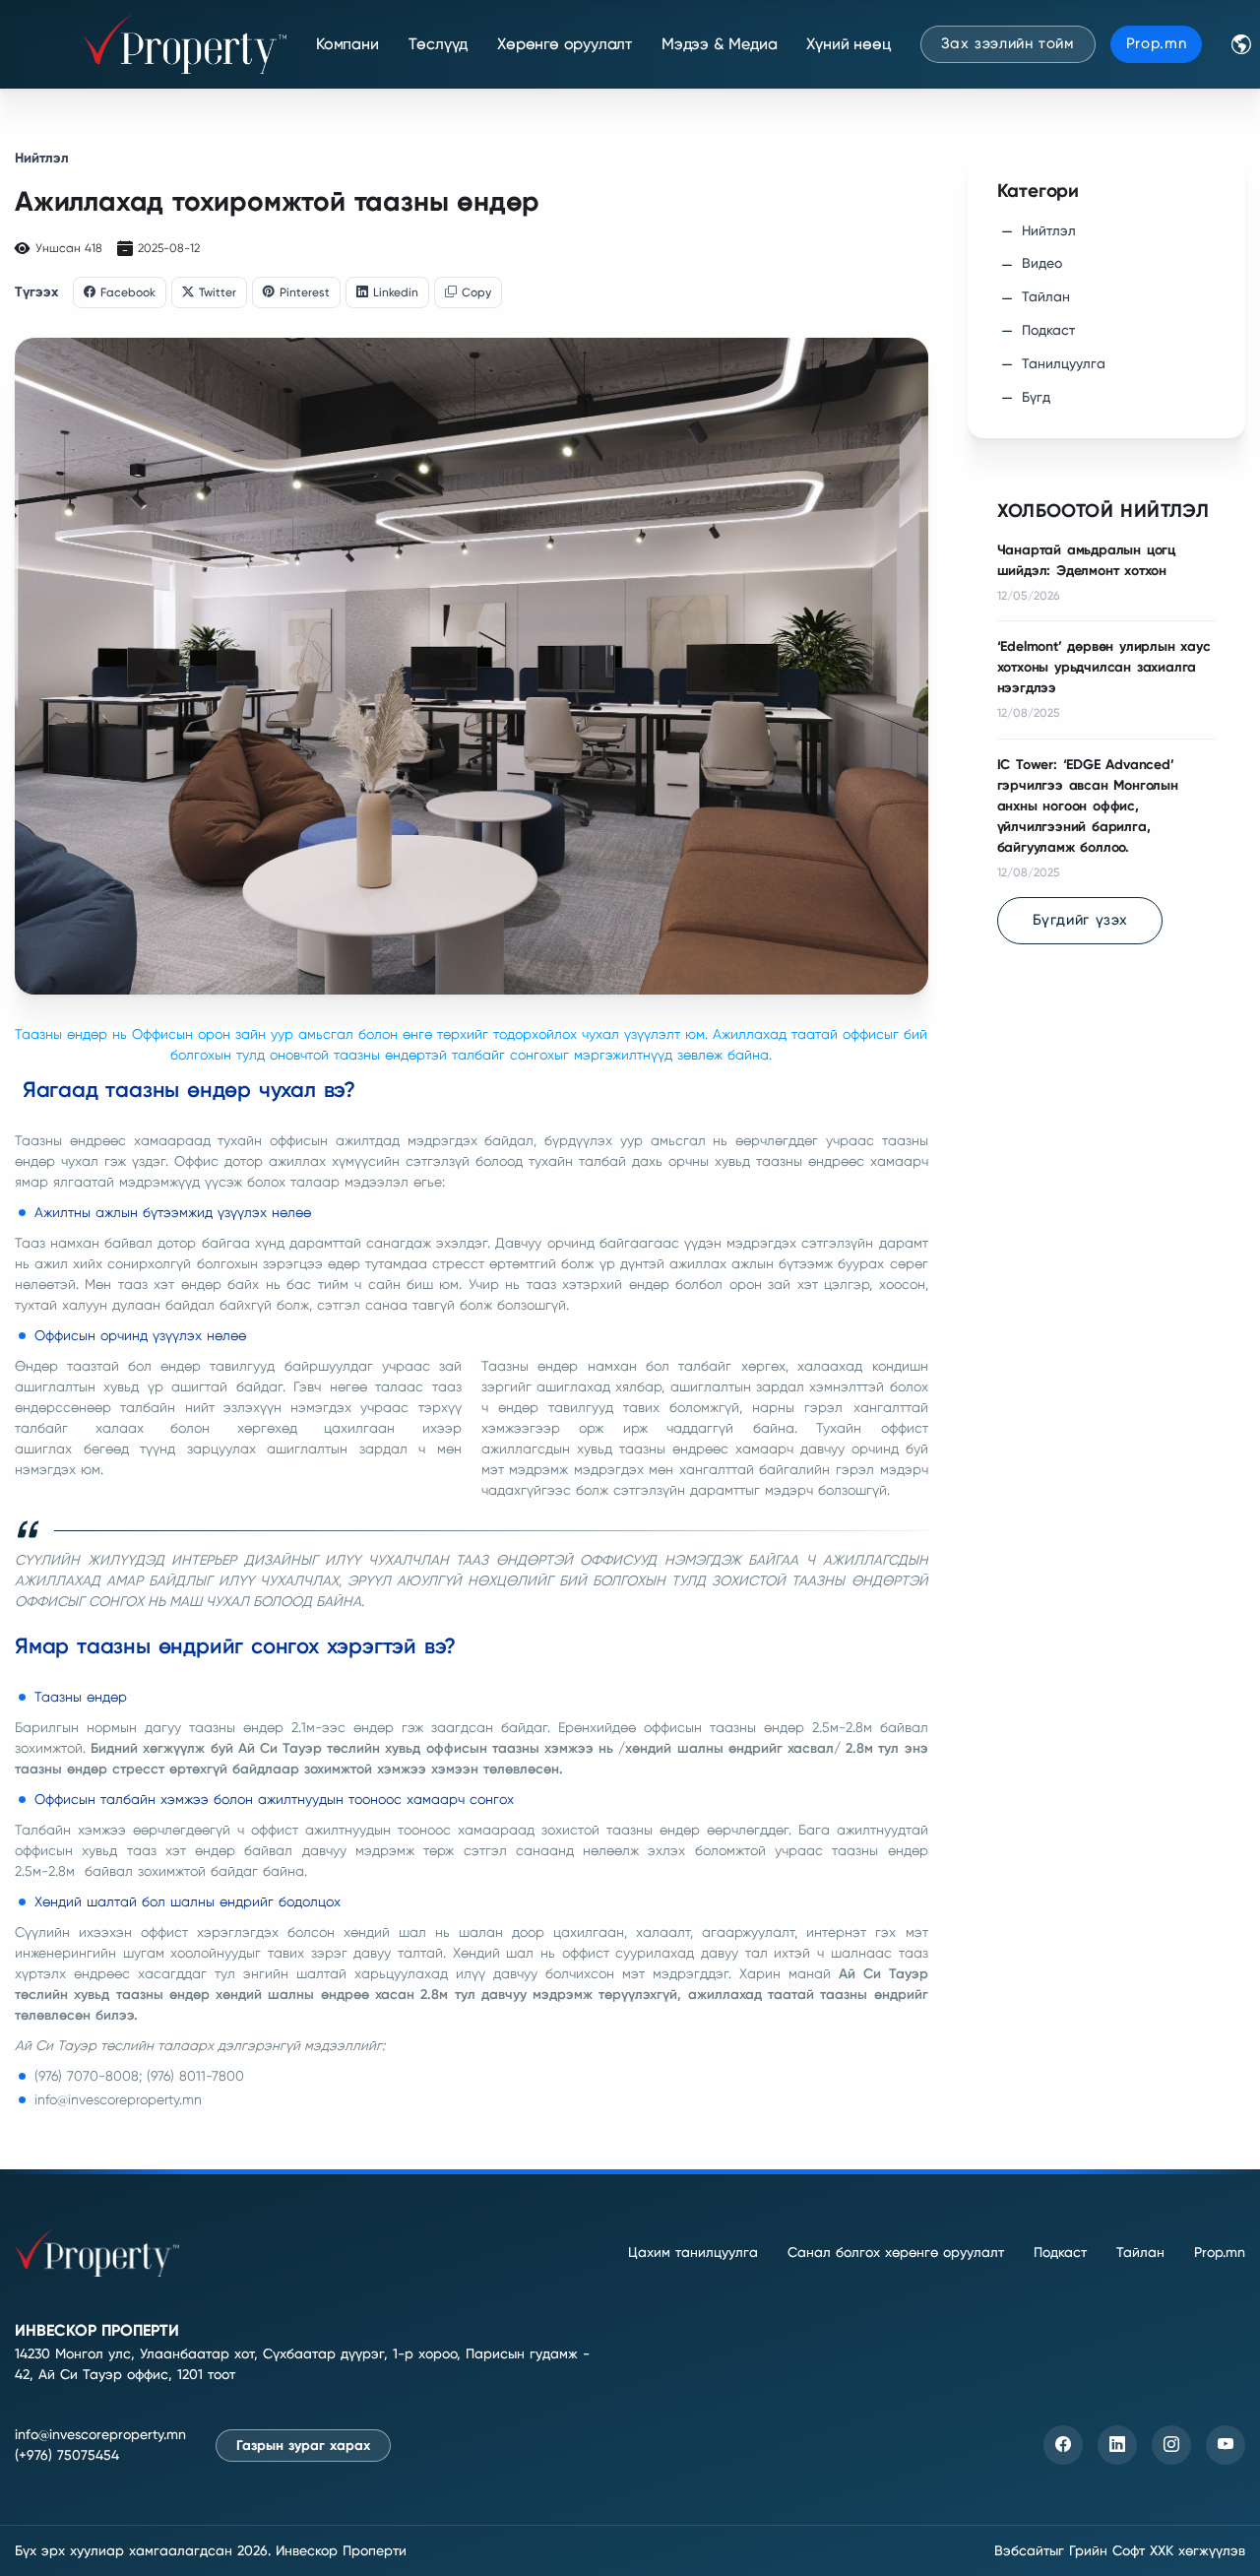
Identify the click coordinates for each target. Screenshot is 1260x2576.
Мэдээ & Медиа (719, 44)
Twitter (218, 292)
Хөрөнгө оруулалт (565, 44)
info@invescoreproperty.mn (100, 2434)
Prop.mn (1157, 43)
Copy (476, 292)
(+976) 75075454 (67, 2455)
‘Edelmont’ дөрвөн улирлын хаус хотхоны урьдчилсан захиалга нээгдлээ (1104, 667)
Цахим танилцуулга (693, 2252)
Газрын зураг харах (303, 2446)
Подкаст (1048, 330)
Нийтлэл (42, 158)
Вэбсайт (1022, 2550)
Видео (1042, 263)
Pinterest (305, 292)
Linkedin (396, 292)
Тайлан (1046, 296)
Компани (347, 44)
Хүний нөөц (849, 44)
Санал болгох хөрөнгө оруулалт (896, 2252)
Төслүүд (439, 44)
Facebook (128, 292)
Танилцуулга (1064, 363)
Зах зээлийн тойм (1008, 43)
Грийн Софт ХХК (1121, 2550)
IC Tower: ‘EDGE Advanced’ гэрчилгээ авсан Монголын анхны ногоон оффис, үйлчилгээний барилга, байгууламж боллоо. (1088, 806)
